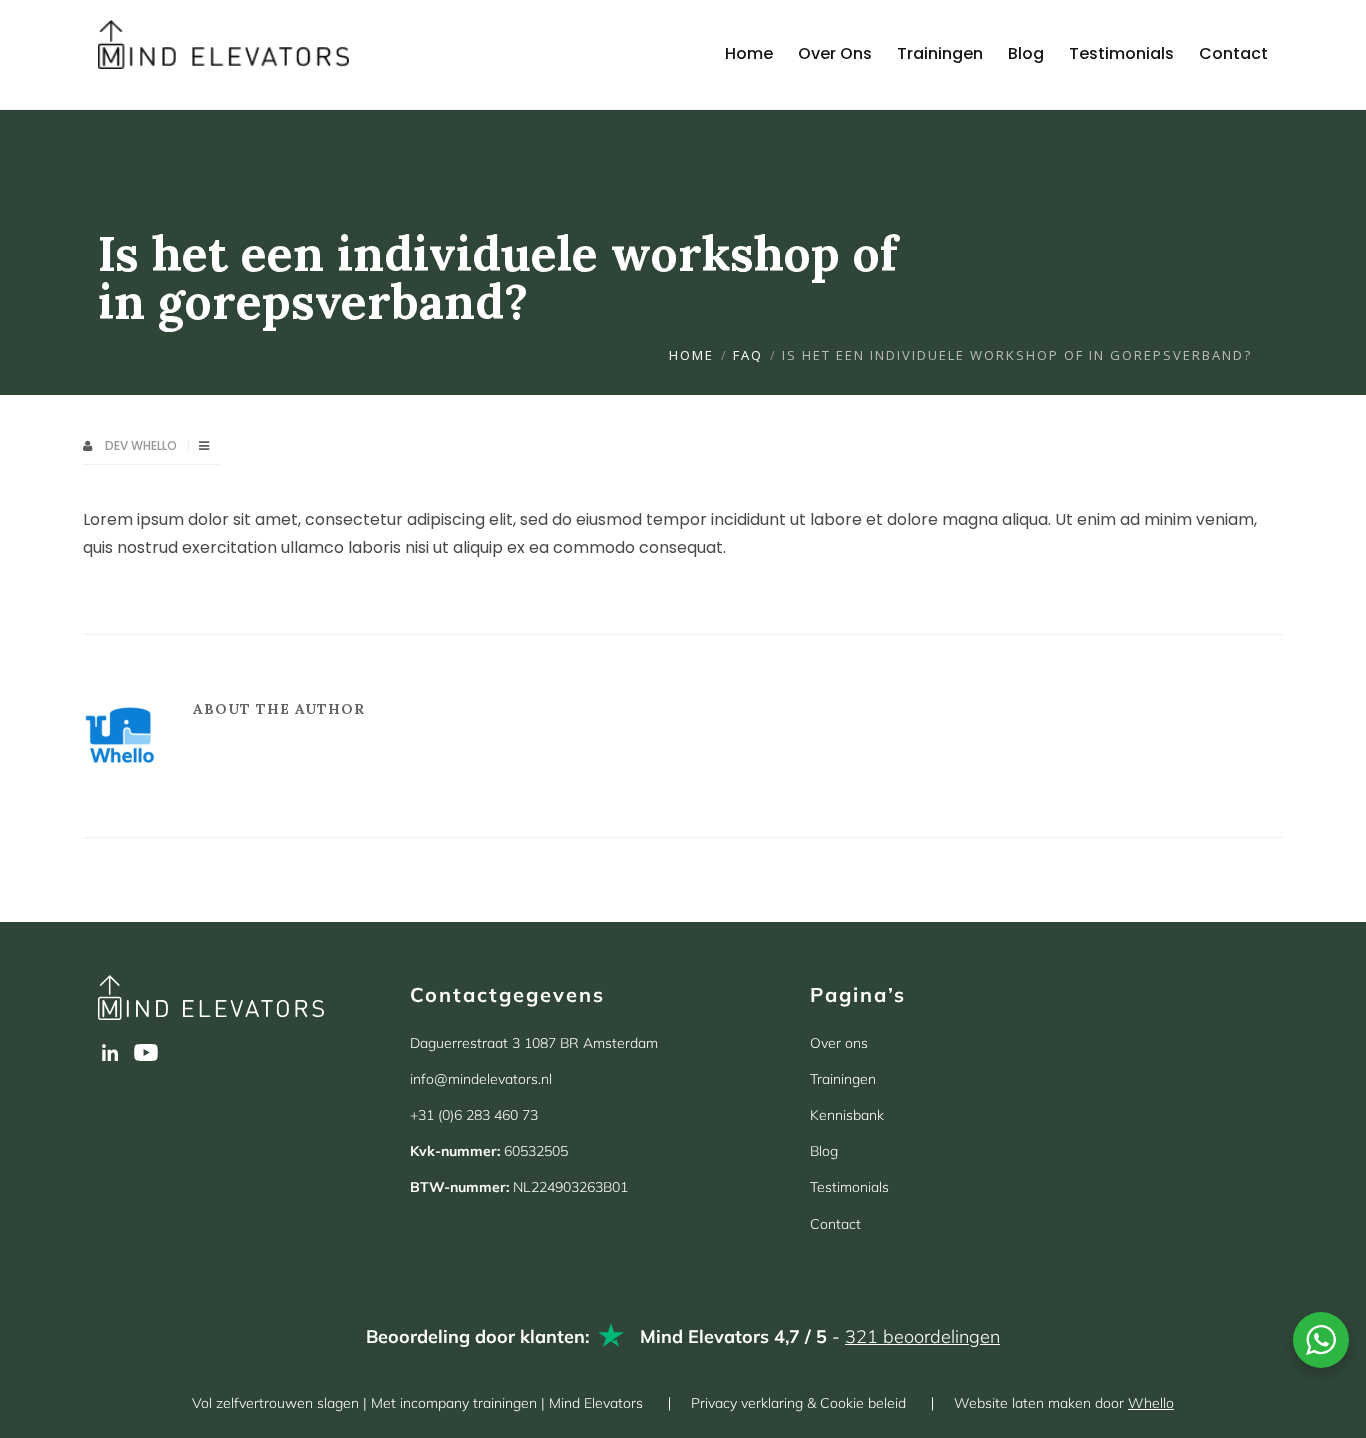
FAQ (748, 355)
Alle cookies (108, 1351)
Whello (1151, 1403)
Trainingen (843, 1079)
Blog (824, 1151)
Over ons (839, 1043)
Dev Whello (142, 445)
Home (691, 355)
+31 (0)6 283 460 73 (474, 1115)
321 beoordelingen (922, 1336)
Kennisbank (847, 1115)
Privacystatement (319, 1397)
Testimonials (849, 1187)
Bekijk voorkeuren (437, 1351)
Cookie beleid (215, 1397)
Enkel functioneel (272, 1351)
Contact (835, 1224)
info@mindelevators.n (479, 1079)
